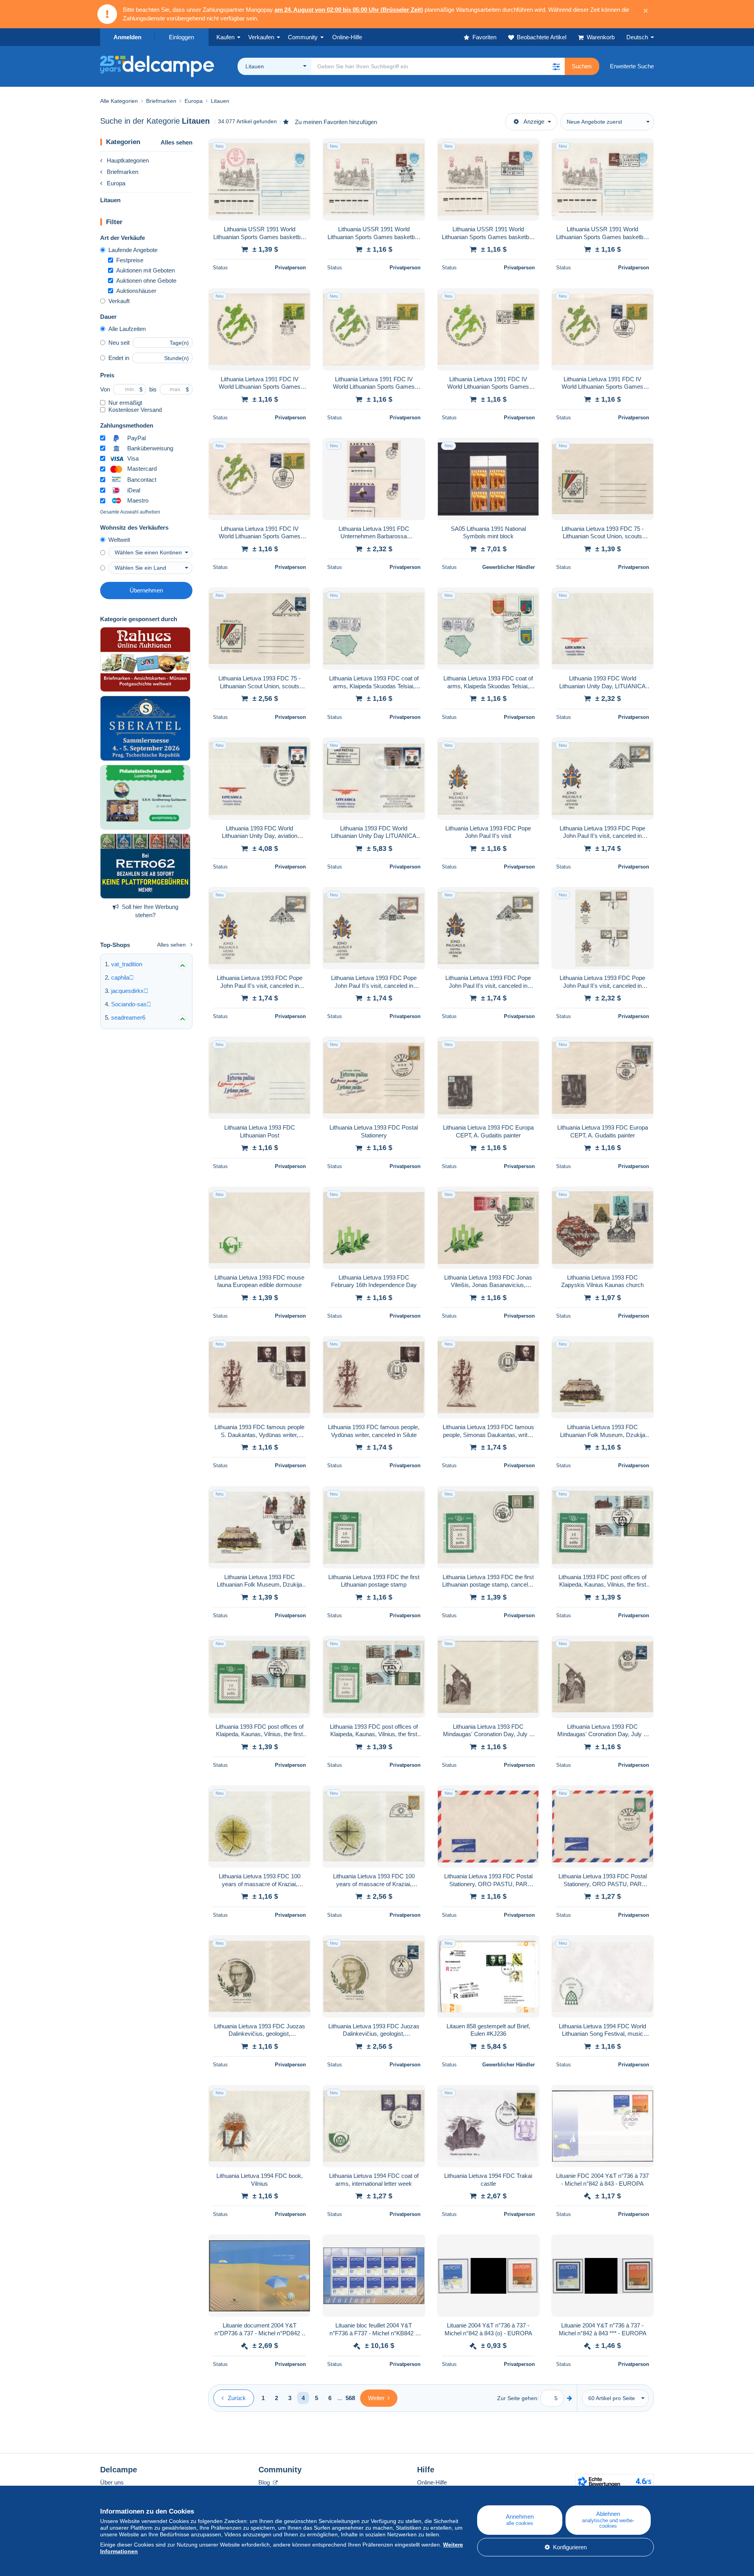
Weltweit (119, 540)
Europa (116, 183)
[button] (556, 66)
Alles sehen (177, 142)
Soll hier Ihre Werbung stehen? (150, 911)
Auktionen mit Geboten (145, 270)
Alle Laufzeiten (127, 329)
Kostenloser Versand (135, 410)
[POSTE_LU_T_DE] (145, 797)
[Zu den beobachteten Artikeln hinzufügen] (300, 148)
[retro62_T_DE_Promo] (145, 866)
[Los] (570, 2398)
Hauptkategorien (128, 160)
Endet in (119, 358)
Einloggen (181, 37)
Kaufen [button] (225, 37)
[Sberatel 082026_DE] (145, 728)
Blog (265, 2482)
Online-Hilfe (432, 2482)
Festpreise (130, 260)
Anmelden (127, 37)
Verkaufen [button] (261, 37)
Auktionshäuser (136, 291)
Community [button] (303, 37)
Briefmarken (123, 172)
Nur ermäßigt (125, 403)
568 (350, 2398)
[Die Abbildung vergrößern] (259, 179)
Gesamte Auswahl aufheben (130, 512)
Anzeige (534, 122)
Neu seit (119, 343)
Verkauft (119, 301)
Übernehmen (146, 590)
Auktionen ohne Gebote (146, 281)
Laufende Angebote (133, 250)
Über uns (112, 2482)
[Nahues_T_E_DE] (145, 660)
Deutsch (637, 37)
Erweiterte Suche (632, 66)
